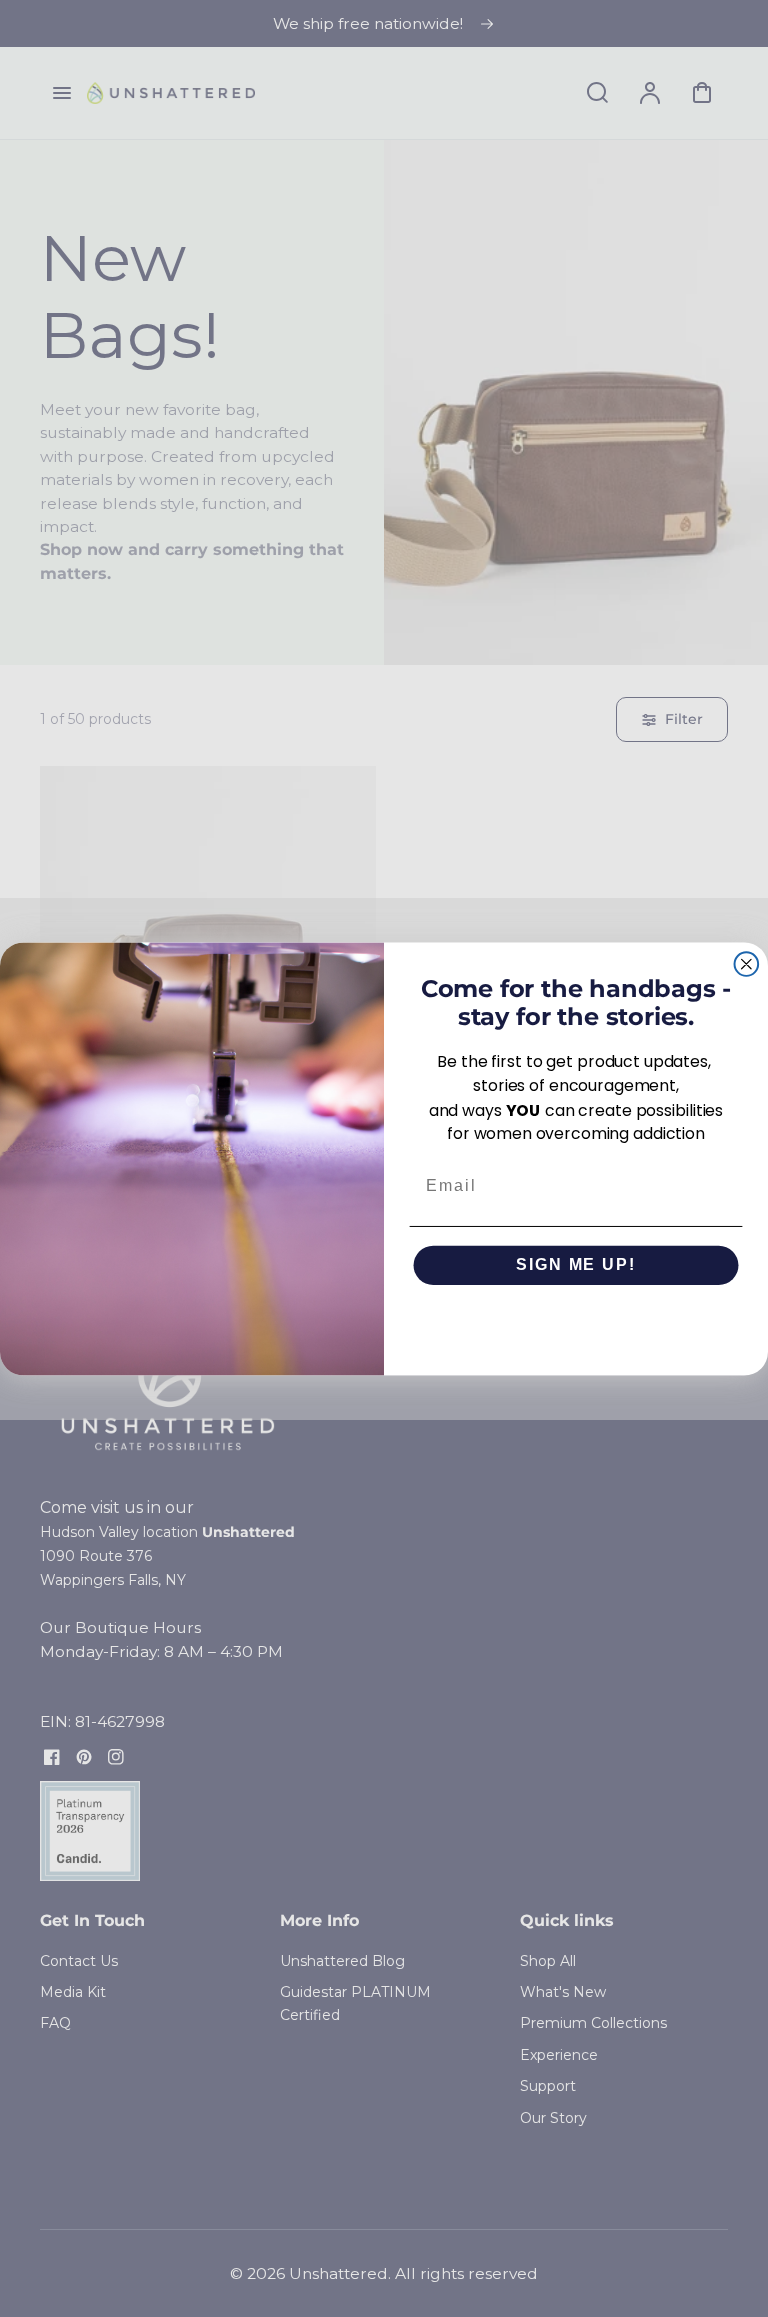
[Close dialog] (747, 964)
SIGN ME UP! (575, 1264)
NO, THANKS (576, 1324)
